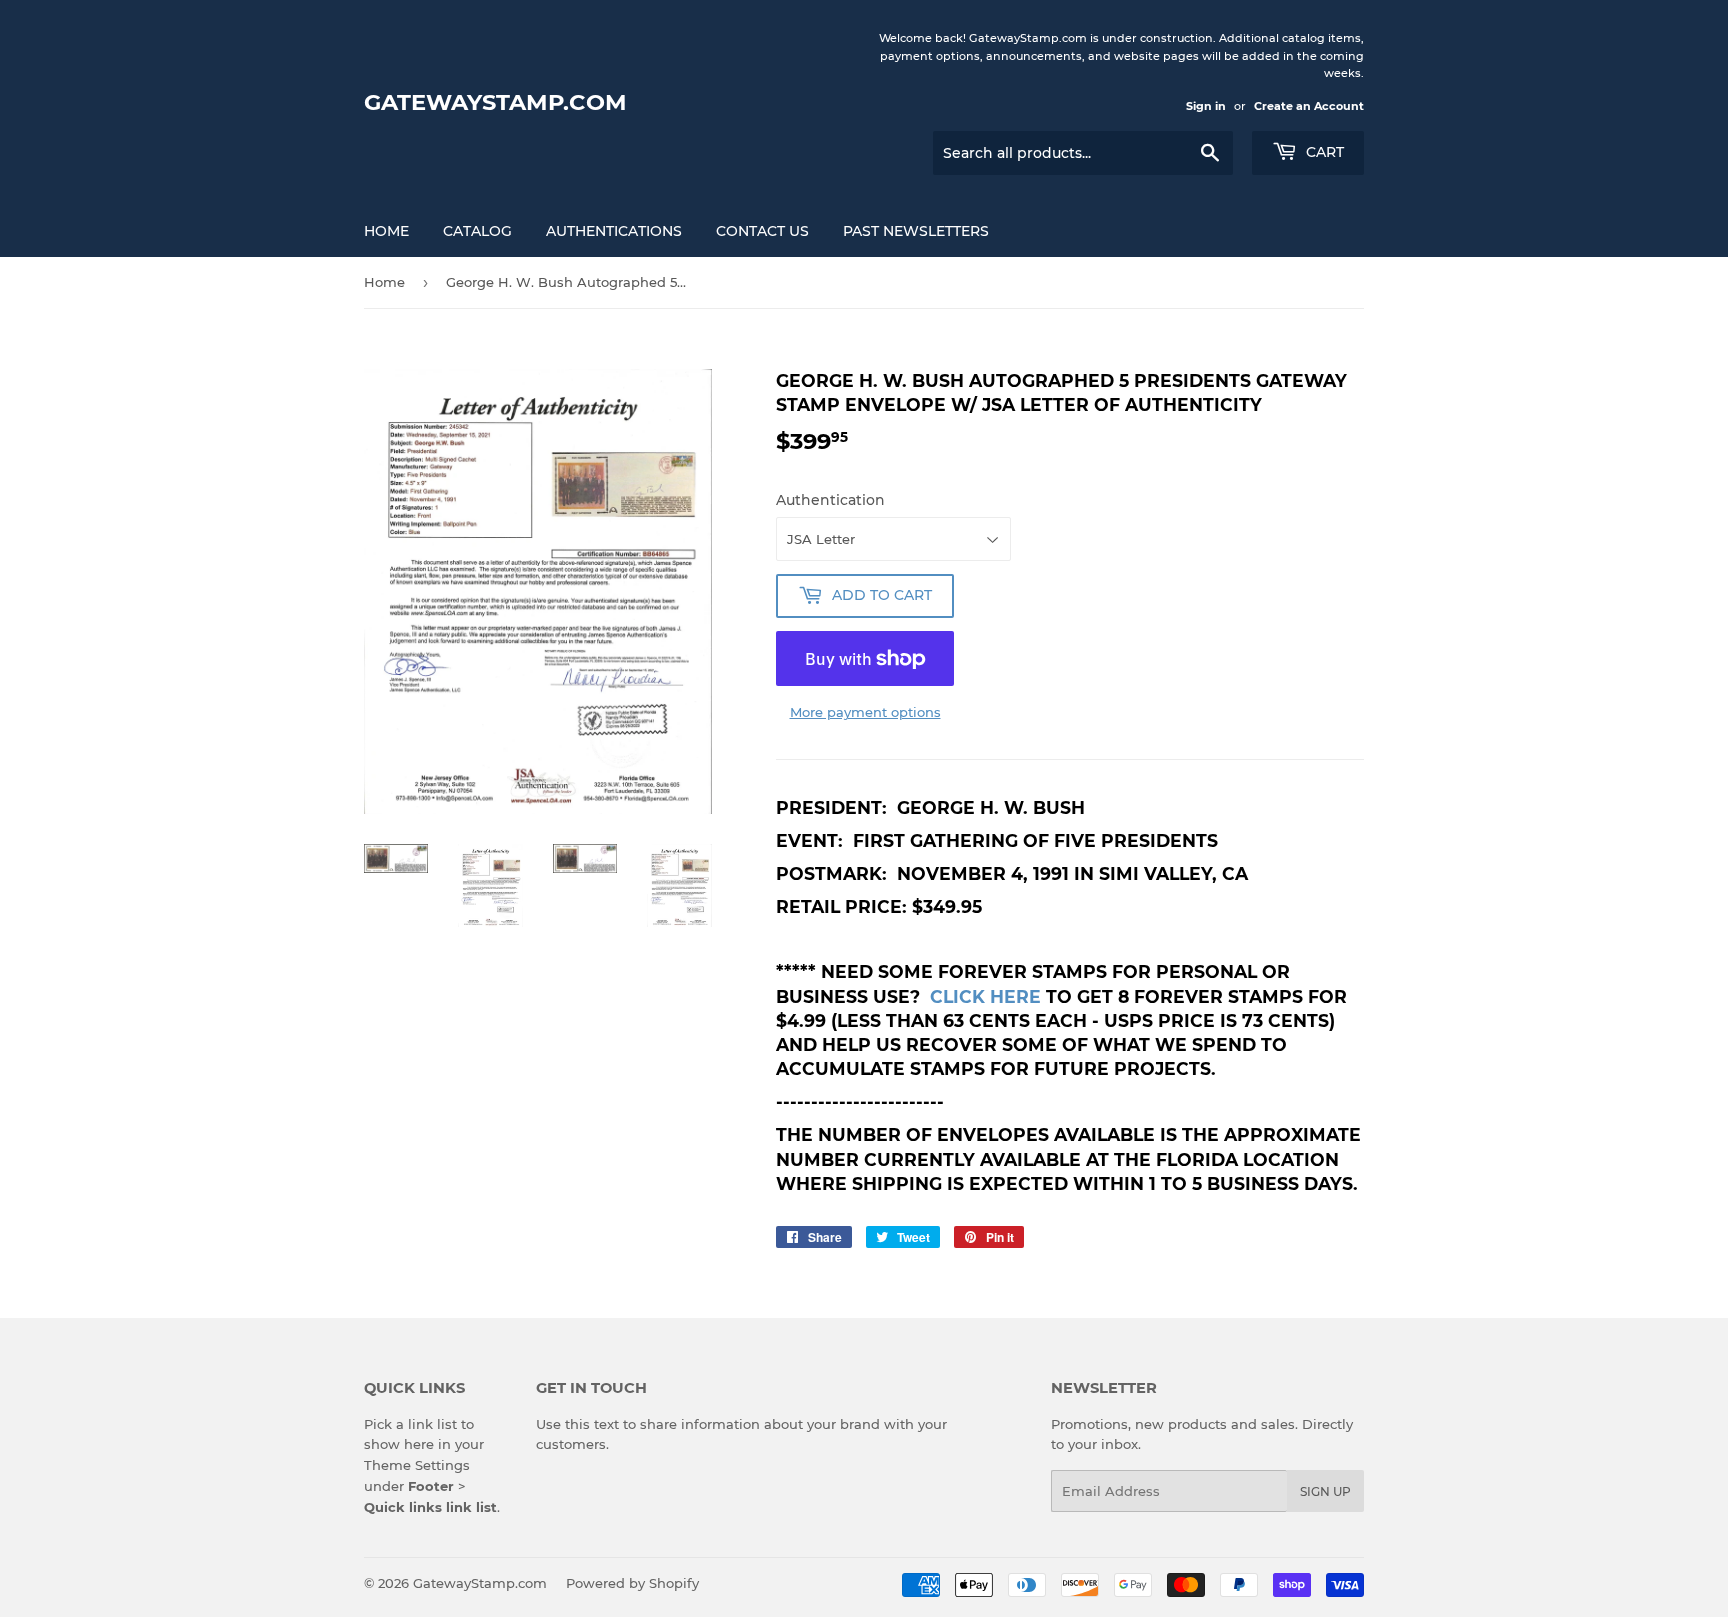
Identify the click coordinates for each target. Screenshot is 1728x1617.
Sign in (1206, 106)
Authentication (830, 500)
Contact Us (762, 231)
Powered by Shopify (632, 1583)
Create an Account (1309, 106)
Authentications (614, 231)
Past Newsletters (916, 231)
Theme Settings (417, 1465)
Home (386, 231)
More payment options (865, 712)
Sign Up (1325, 1491)
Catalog (477, 231)
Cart (1323, 152)
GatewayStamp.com (495, 102)
